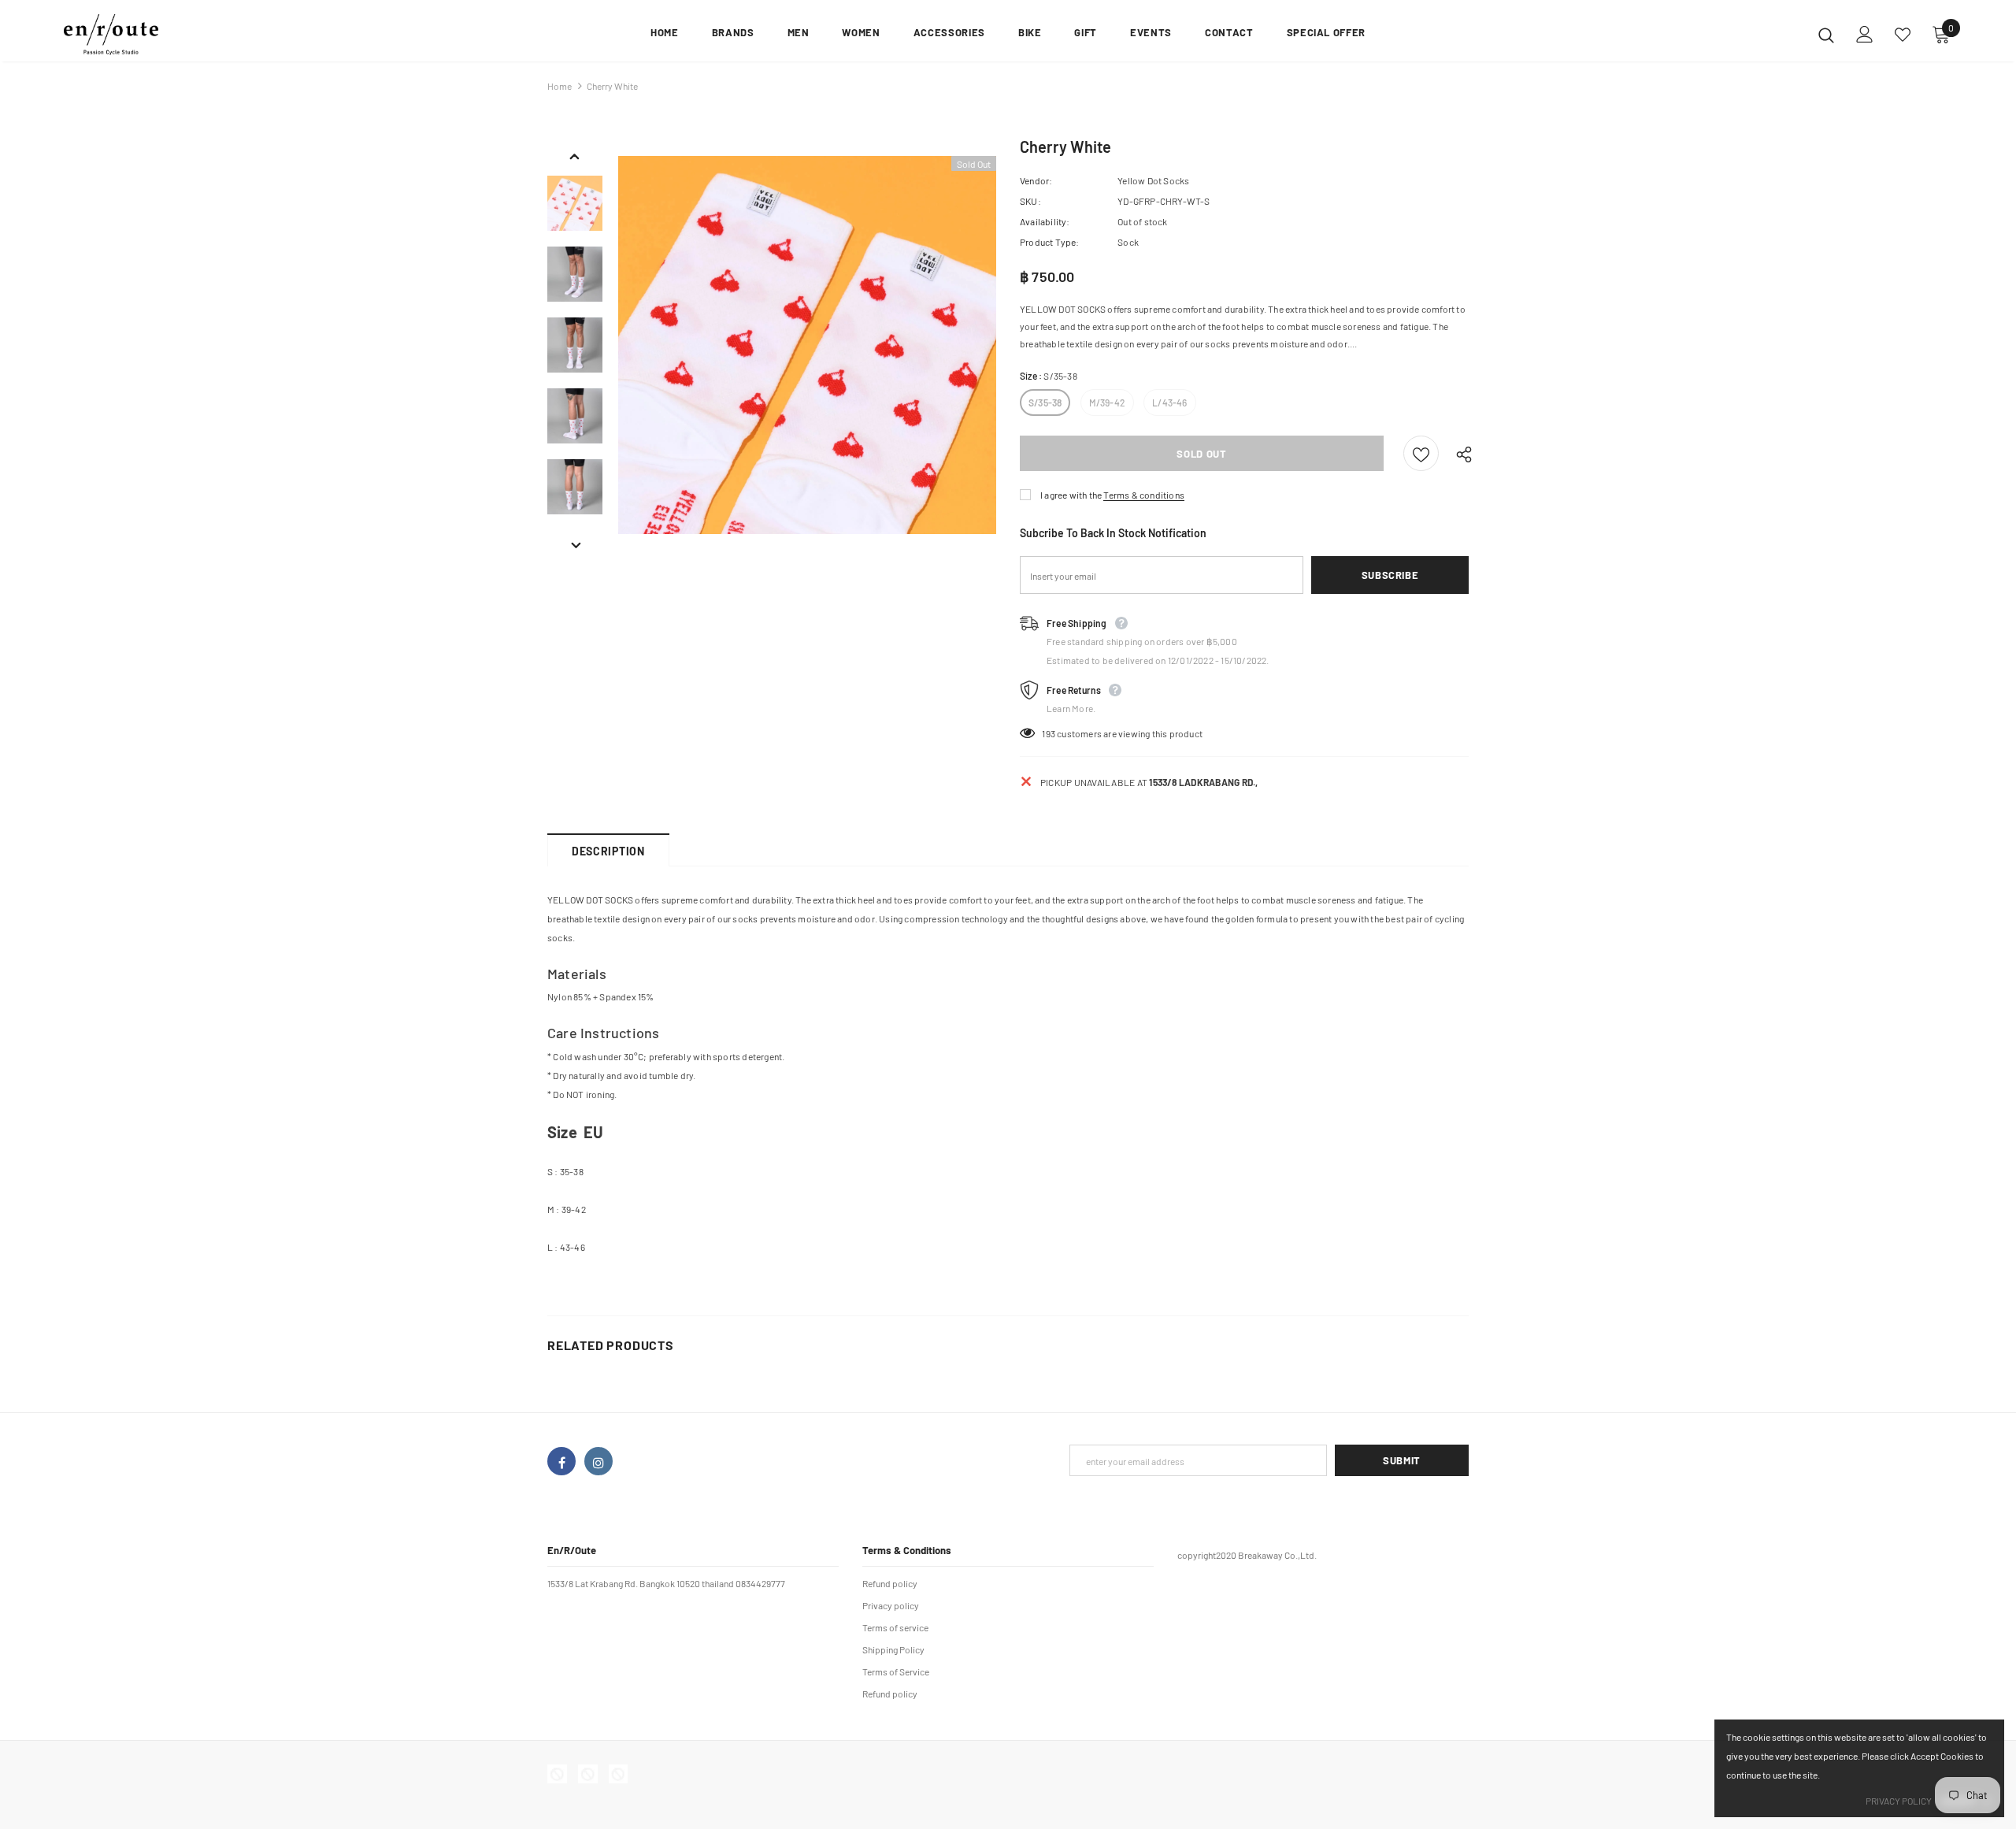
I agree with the (1071, 495)
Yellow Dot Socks (1153, 180)
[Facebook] (561, 1461)
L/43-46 (1169, 403)
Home (560, 86)
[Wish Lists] (1421, 453)
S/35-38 (1045, 403)
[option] (807, 345)
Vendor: (1036, 180)
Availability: (1045, 221)
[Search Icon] (1826, 35)
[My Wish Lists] (1903, 35)
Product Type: (1050, 242)
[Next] (575, 544)
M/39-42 (1107, 403)
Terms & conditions (1144, 495)
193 (1049, 733)
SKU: (1030, 201)
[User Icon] (1865, 34)
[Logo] (156, 35)
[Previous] (575, 154)
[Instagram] (598, 1461)
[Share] (1460, 454)
